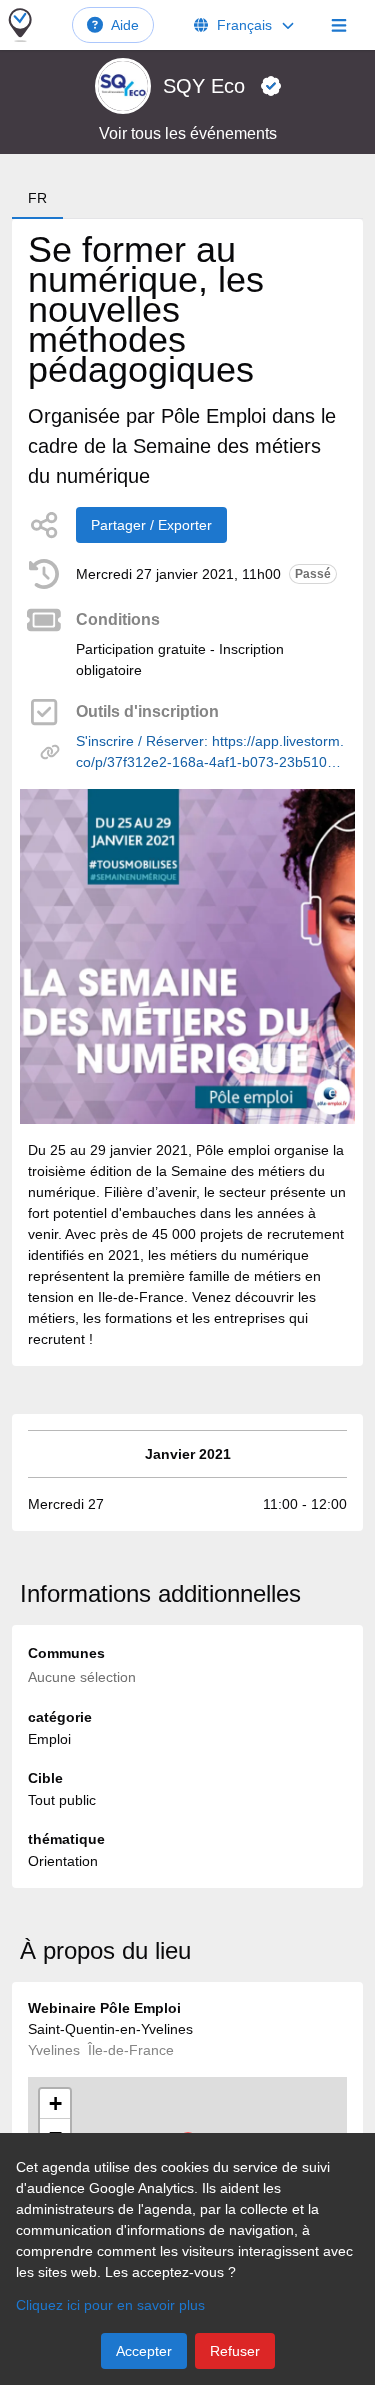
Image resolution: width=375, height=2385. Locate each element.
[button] (55, 2104)
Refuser (235, 2351)
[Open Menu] (339, 25)
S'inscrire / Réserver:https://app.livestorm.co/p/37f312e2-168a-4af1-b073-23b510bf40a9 (211, 753)
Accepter (144, 2351)
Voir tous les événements (188, 133)
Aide (125, 25)
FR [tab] (37, 198)
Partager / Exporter (151, 525)
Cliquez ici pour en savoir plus (110, 2305)
